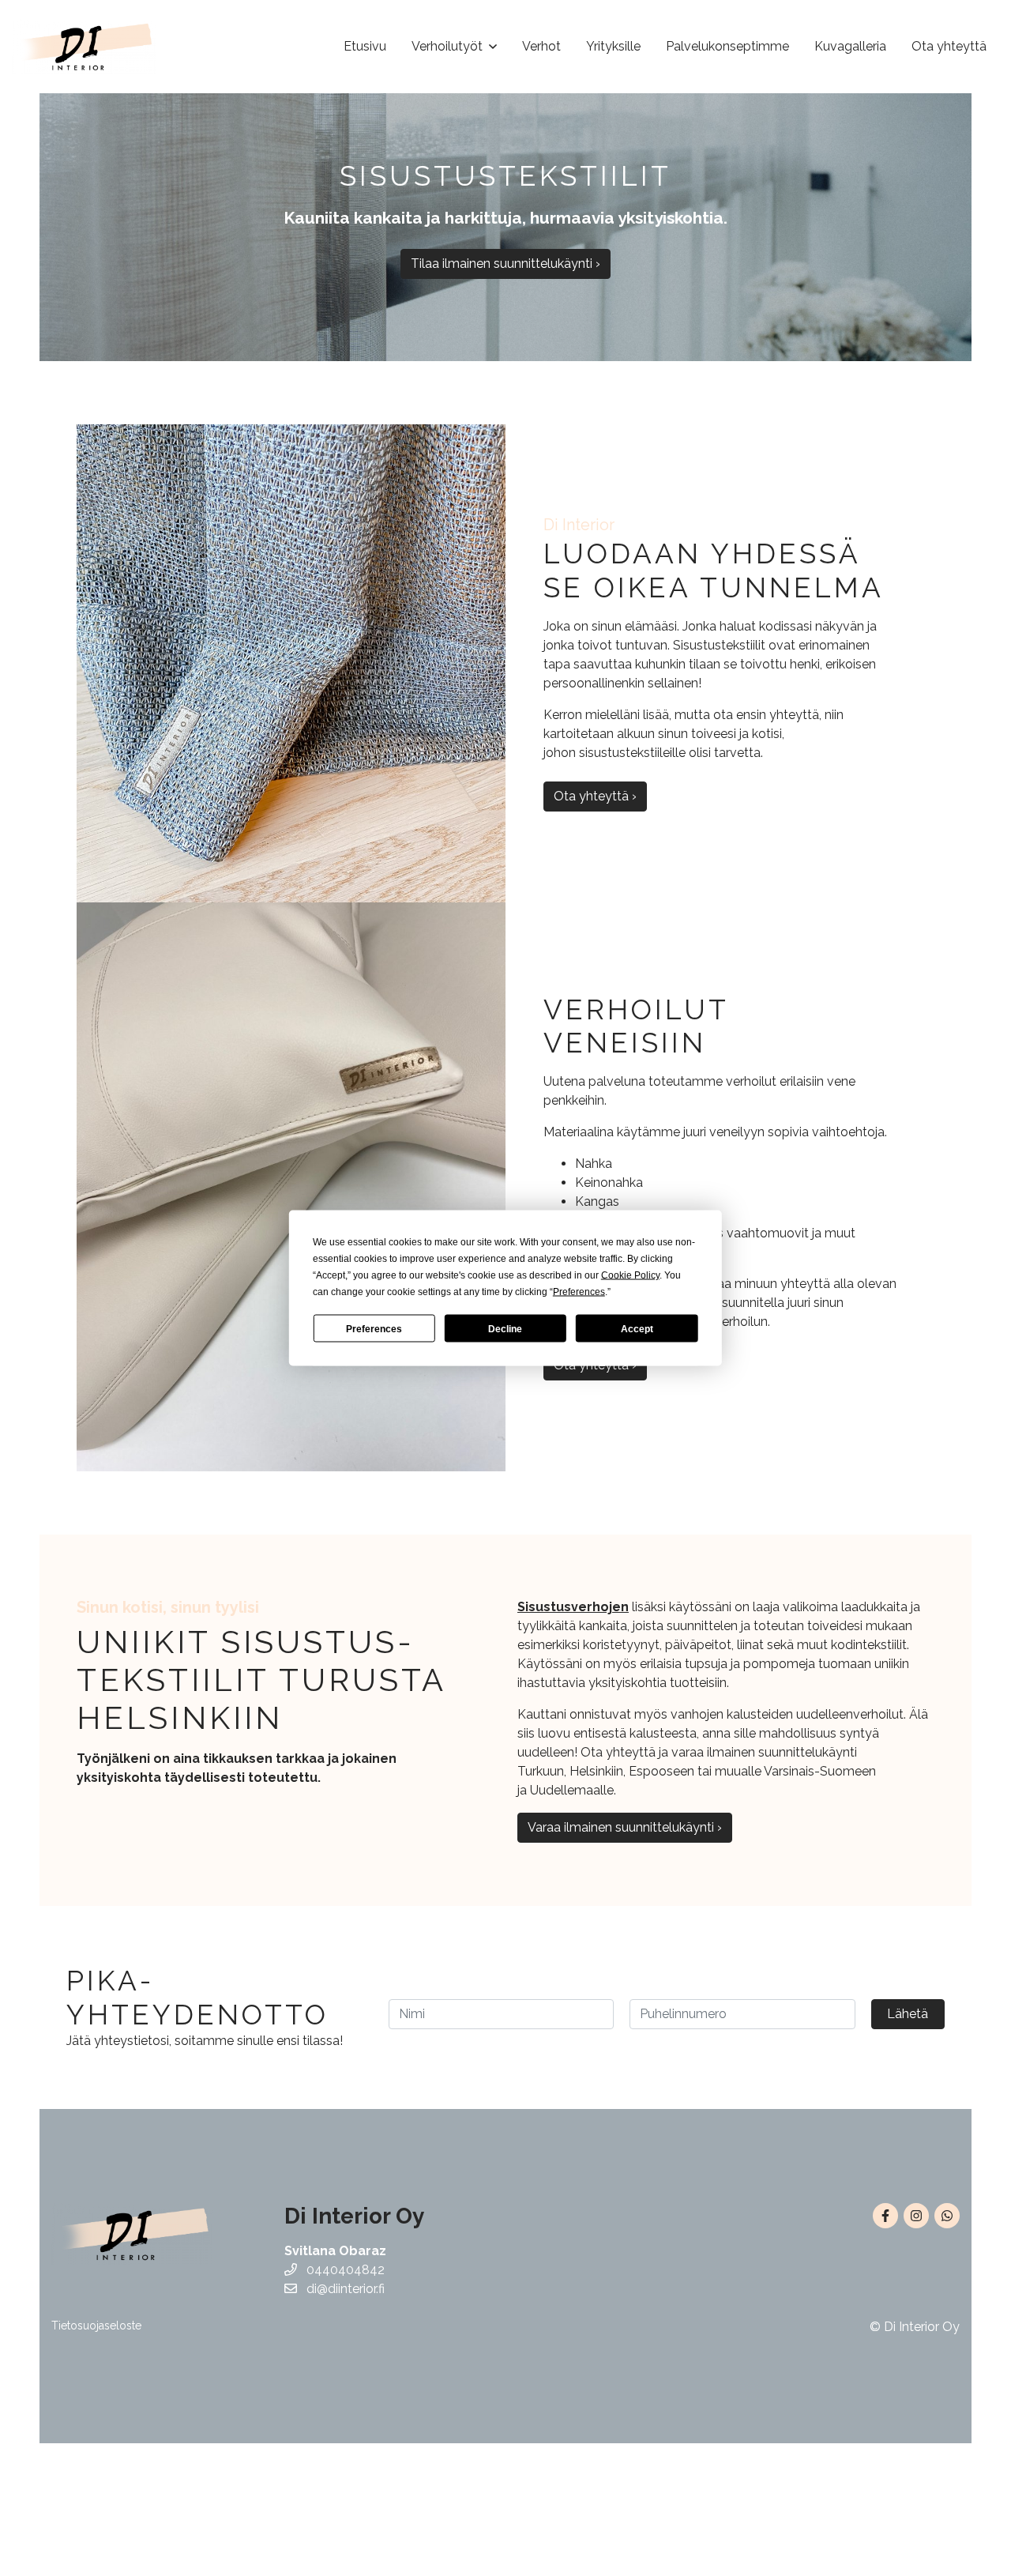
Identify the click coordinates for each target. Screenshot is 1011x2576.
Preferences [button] (579, 1292)
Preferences (374, 1328)
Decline (505, 1328)
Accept (637, 1328)
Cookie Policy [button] (630, 1275)
